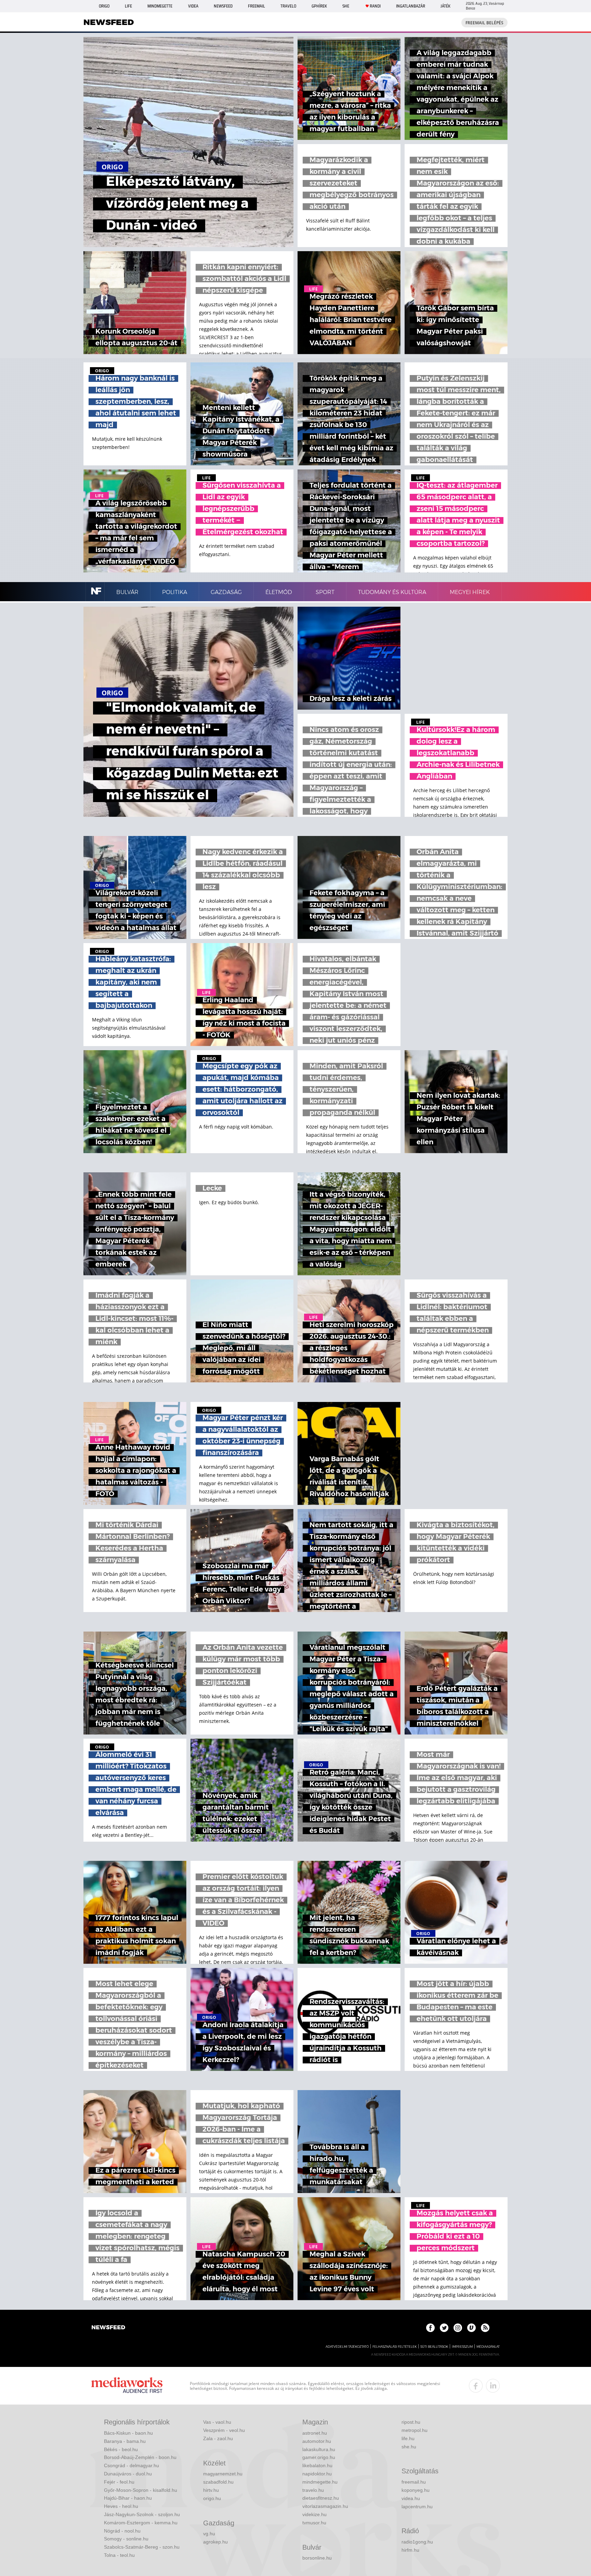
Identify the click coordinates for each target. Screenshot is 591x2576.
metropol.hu (415, 2430)
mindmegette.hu (320, 2482)
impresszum (462, 2347)
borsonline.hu (317, 2558)
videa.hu (411, 2498)
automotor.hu (317, 2441)
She (346, 6)
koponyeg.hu (416, 2490)
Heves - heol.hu (121, 2506)
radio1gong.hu (417, 2542)
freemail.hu (414, 2482)
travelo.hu (313, 2490)
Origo (104, 6)
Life (128, 6)
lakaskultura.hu (319, 2449)
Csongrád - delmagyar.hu (132, 2465)
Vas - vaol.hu (217, 2422)
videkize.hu (314, 2514)
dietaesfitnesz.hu (321, 2498)
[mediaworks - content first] (127, 2386)
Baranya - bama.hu (125, 2441)
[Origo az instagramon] (458, 2328)
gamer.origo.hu (319, 2457)
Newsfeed (223, 6)
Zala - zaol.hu (218, 2438)
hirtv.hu (211, 2490)
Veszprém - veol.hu (224, 2430)
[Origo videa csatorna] (471, 2328)
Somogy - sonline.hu (126, 2539)
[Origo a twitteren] (444, 2328)
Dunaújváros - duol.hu (128, 2474)
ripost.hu (411, 2422)
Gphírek (319, 6)
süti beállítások (434, 2347)
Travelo (288, 6)
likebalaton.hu (317, 2465)
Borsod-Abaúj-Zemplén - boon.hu (140, 2457)
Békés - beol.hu (121, 2449)
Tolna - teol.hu (119, 2555)
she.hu (409, 2447)
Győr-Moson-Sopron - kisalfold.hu (141, 2490)
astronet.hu (315, 2433)
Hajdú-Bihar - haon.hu (128, 2498)
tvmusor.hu (314, 2523)
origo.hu (212, 2498)
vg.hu (209, 2534)
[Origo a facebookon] (430, 2328)
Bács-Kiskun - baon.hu (128, 2433)
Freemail (257, 6)
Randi (375, 6)
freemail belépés (484, 23)
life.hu (408, 2438)
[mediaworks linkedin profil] (493, 2386)
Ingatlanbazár (411, 6)
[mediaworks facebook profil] (476, 2386)
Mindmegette (160, 6)
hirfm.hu (410, 2550)
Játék (445, 6)
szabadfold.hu (218, 2482)
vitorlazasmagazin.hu (325, 2506)
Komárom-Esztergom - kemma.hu (141, 2523)
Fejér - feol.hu (119, 2482)
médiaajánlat (488, 2347)
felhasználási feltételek (395, 2347)
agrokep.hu (215, 2542)
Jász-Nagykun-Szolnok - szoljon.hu (142, 2514)
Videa (193, 6)
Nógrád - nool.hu (122, 2531)
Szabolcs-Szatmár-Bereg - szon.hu (142, 2547)
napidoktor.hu (317, 2474)
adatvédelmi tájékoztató (347, 2347)
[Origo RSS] (485, 2328)
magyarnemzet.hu (223, 2474)
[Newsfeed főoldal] (108, 2328)
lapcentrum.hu (417, 2507)
